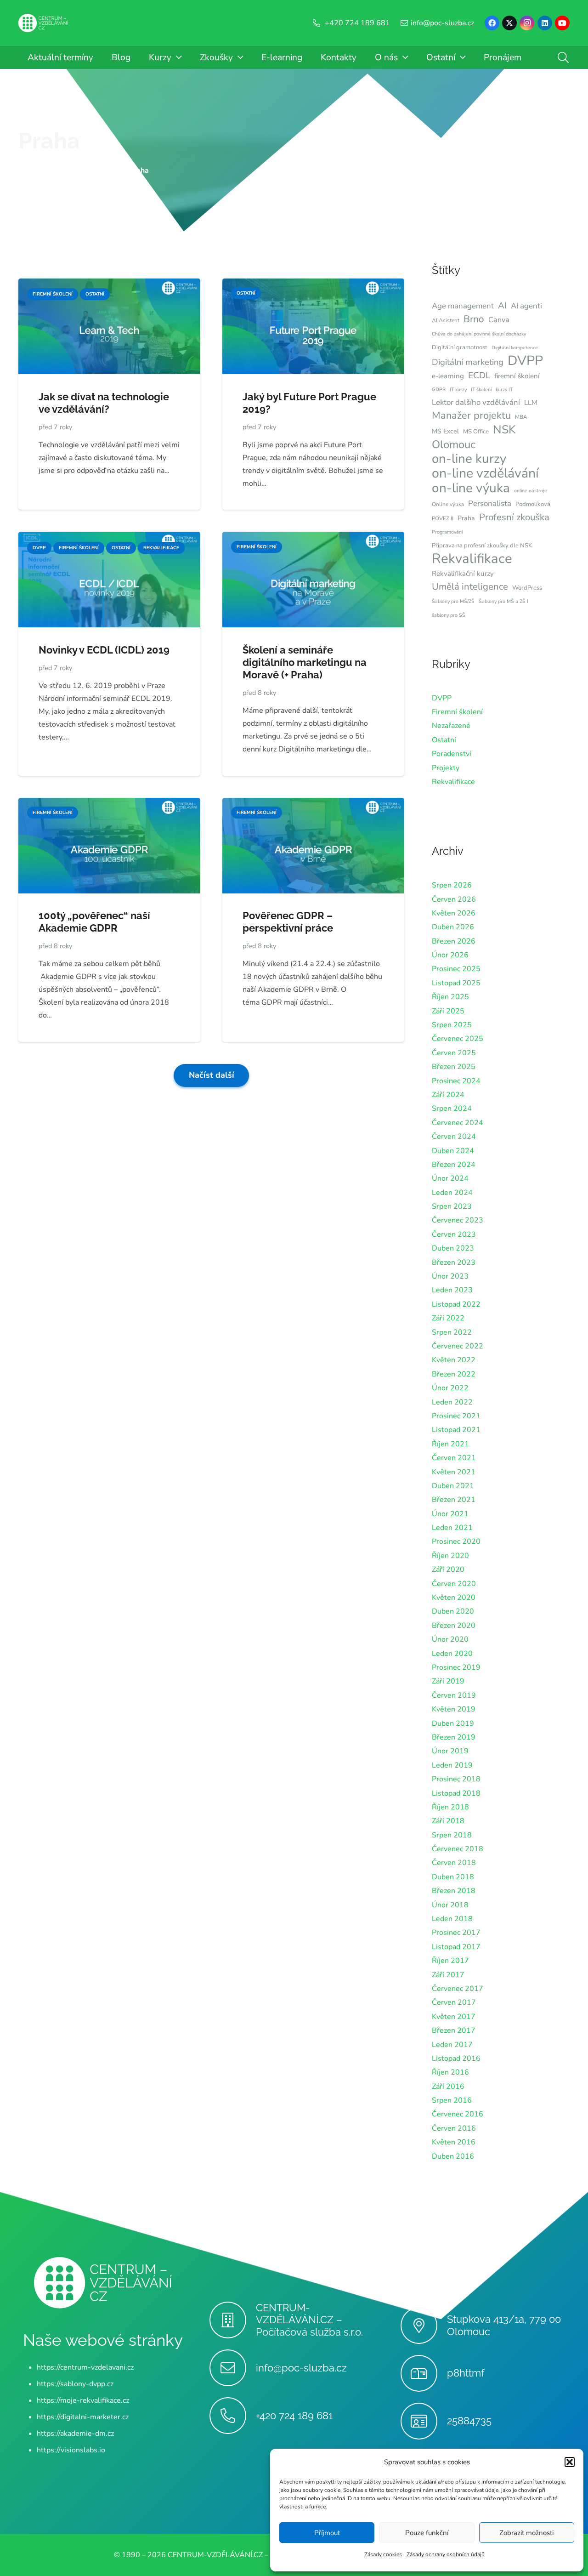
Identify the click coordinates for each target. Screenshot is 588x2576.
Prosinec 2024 (456, 1081)
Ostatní (444, 740)
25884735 (469, 2421)
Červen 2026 (454, 899)
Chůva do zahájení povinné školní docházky (479, 334)
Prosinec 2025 (456, 969)
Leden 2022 (452, 1402)
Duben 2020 (453, 1611)
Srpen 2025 (452, 1025)
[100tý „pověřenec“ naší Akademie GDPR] (109, 804)
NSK (504, 430)
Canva (499, 320)
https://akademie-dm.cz (75, 2434)
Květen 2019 (454, 1709)
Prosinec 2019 (456, 1667)
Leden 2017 (452, 2045)
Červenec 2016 (458, 2114)
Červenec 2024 (458, 1123)
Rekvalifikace (472, 558)
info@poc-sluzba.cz (301, 2368)
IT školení (481, 390)
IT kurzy (458, 390)
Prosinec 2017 (456, 1933)
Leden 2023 (452, 1290)
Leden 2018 (452, 1919)
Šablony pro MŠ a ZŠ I (503, 601)
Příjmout (327, 2533)
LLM (531, 403)
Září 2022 (448, 1318)
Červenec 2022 (458, 1346)
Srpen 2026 (452, 885)
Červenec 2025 (458, 1039)
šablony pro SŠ (449, 615)
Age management (463, 306)
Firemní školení (457, 712)
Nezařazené (451, 726)
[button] (570, 2462)
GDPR (439, 390)
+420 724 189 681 (294, 2416)
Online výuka (448, 504)
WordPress (527, 588)
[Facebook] (492, 23)
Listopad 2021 (456, 1430)
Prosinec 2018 (456, 1779)
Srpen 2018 (452, 1835)
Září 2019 (448, 1681)
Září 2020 (448, 1569)
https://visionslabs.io (71, 2450)
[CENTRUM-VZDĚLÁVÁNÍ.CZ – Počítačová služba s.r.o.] (233, 2320)
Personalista (490, 503)
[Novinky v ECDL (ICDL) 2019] (109, 538)
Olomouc (454, 444)
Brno (474, 319)
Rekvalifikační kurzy (463, 574)
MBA (521, 417)
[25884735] (424, 2421)
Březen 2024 (454, 1165)
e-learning (448, 376)
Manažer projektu (471, 415)
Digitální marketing (468, 362)
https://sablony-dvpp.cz (75, 2384)
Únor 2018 (450, 1905)
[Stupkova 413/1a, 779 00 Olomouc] (424, 2326)
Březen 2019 (454, 1737)
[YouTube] (562, 23)
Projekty (446, 768)
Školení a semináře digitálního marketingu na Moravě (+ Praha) (305, 662)
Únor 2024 (450, 1178)
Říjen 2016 (450, 2072)
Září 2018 (448, 1821)
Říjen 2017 (450, 1961)
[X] (509, 23)
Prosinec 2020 (456, 1541)
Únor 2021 (450, 1514)
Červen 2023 (454, 1234)
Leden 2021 (452, 1528)
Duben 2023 (453, 1248)
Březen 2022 (454, 1374)
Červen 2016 (454, 2128)
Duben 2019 (453, 1723)
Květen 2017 (454, 2017)
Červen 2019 (454, 1695)
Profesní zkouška (514, 517)
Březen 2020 (454, 1626)
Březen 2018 (454, 1891)
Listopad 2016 (456, 2059)
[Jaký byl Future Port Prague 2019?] (313, 285)
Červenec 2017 (458, 1989)
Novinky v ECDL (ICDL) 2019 (104, 650)
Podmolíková (533, 504)
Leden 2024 (452, 1193)
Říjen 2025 (450, 997)
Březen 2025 (454, 1067)
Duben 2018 (453, 1877)
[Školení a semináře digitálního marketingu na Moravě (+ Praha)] (313, 538)
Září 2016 (448, 2087)
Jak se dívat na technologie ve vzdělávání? (104, 403)
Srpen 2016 (452, 2100)
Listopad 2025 (456, 983)
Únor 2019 (450, 1751)
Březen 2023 (454, 1262)
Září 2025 (448, 1011)
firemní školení (517, 376)
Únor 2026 (450, 955)
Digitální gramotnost (460, 347)
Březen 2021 (454, 1500)
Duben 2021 (453, 1486)
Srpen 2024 (452, 1109)
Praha (49, 141)
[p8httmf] (424, 2373)
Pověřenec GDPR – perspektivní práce (288, 922)
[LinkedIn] (545, 23)
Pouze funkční (427, 2533)
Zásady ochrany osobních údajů (446, 2554)
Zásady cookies (383, 2554)
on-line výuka (471, 488)
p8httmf (466, 2373)
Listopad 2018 (456, 1793)
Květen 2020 (454, 1598)
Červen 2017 (454, 2002)
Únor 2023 (450, 1276)
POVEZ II (443, 518)
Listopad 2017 (456, 1947)
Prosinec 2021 (456, 1416)
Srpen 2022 (452, 1332)
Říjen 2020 (450, 1556)
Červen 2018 (454, 1863)
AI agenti (526, 306)
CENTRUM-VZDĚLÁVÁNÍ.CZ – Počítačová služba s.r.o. (309, 2320)
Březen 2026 (454, 941)
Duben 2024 (453, 1151)
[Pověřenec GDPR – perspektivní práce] (313, 804)
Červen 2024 (454, 1137)
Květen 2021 (454, 1472)
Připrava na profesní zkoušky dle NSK (482, 546)
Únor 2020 (450, 1639)
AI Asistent (446, 320)
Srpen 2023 (452, 1206)
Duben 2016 (453, 2156)
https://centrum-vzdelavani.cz (85, 2367)
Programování (447, 532)
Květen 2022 (454, 1360)
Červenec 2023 (458, 1220)
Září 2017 (448, 1975)
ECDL (479, 375)
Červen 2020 (454, 1584)
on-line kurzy (469, 459)
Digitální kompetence (515, 348)
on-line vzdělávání (485, 473)
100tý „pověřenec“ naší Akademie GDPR (94, 922)
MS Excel (445, 431)
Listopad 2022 (456, 1304)
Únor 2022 (450, 1388)
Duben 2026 (453, 927)
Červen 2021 (454, 1458)
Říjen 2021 (450, 1444)
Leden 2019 (452, 1765)
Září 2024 (448, 1095)
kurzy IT (504, 390)
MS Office (476, 432)
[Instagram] (527, 23)
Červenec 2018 (458, 1849)
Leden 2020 (452, 1654)
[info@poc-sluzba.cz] (233, 2368)
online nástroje (531, 491)
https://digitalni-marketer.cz (83, 2417)
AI (502, 306)
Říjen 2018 (450, 1807)
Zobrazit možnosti (526, 2533)
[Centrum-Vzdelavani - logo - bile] (43, 23)
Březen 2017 (454, 2030)
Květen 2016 (454, 2142)
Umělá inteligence (470, 586)
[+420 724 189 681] (233, 2416)
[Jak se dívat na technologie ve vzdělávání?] (109, 285)
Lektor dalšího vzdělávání (476, 402)
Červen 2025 (454, 1053)
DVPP (525, 361)
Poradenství (452, 754)
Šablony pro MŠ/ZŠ (453, 601)
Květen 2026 (454, 913)
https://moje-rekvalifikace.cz (83, 2400)
